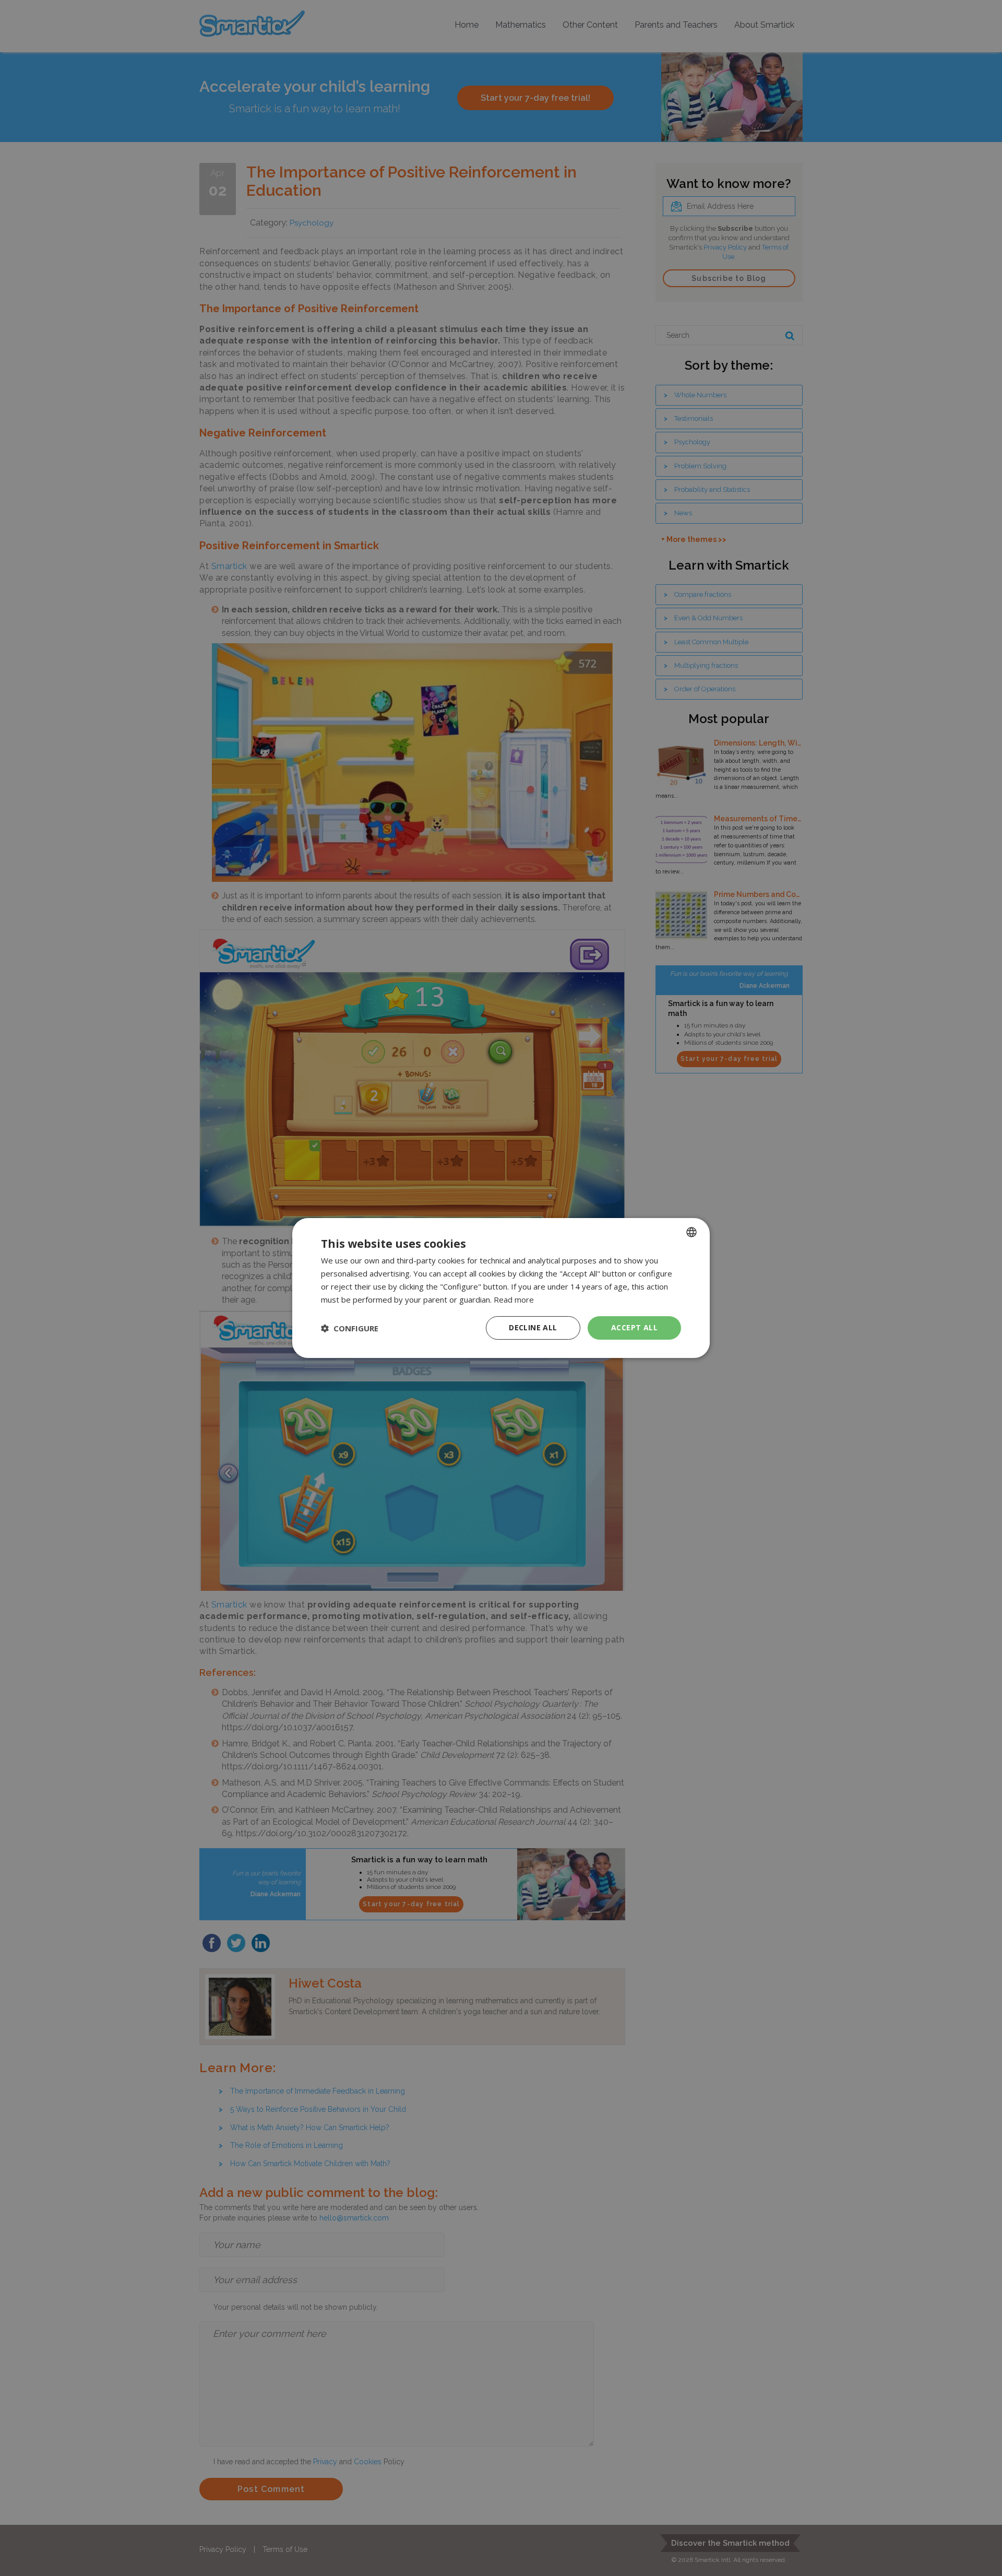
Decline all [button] (533, 1327)
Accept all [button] (634, 1327)
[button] (350, 1328)
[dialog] (501, 1288)
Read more (514, 1299)
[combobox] (691, 1232)
